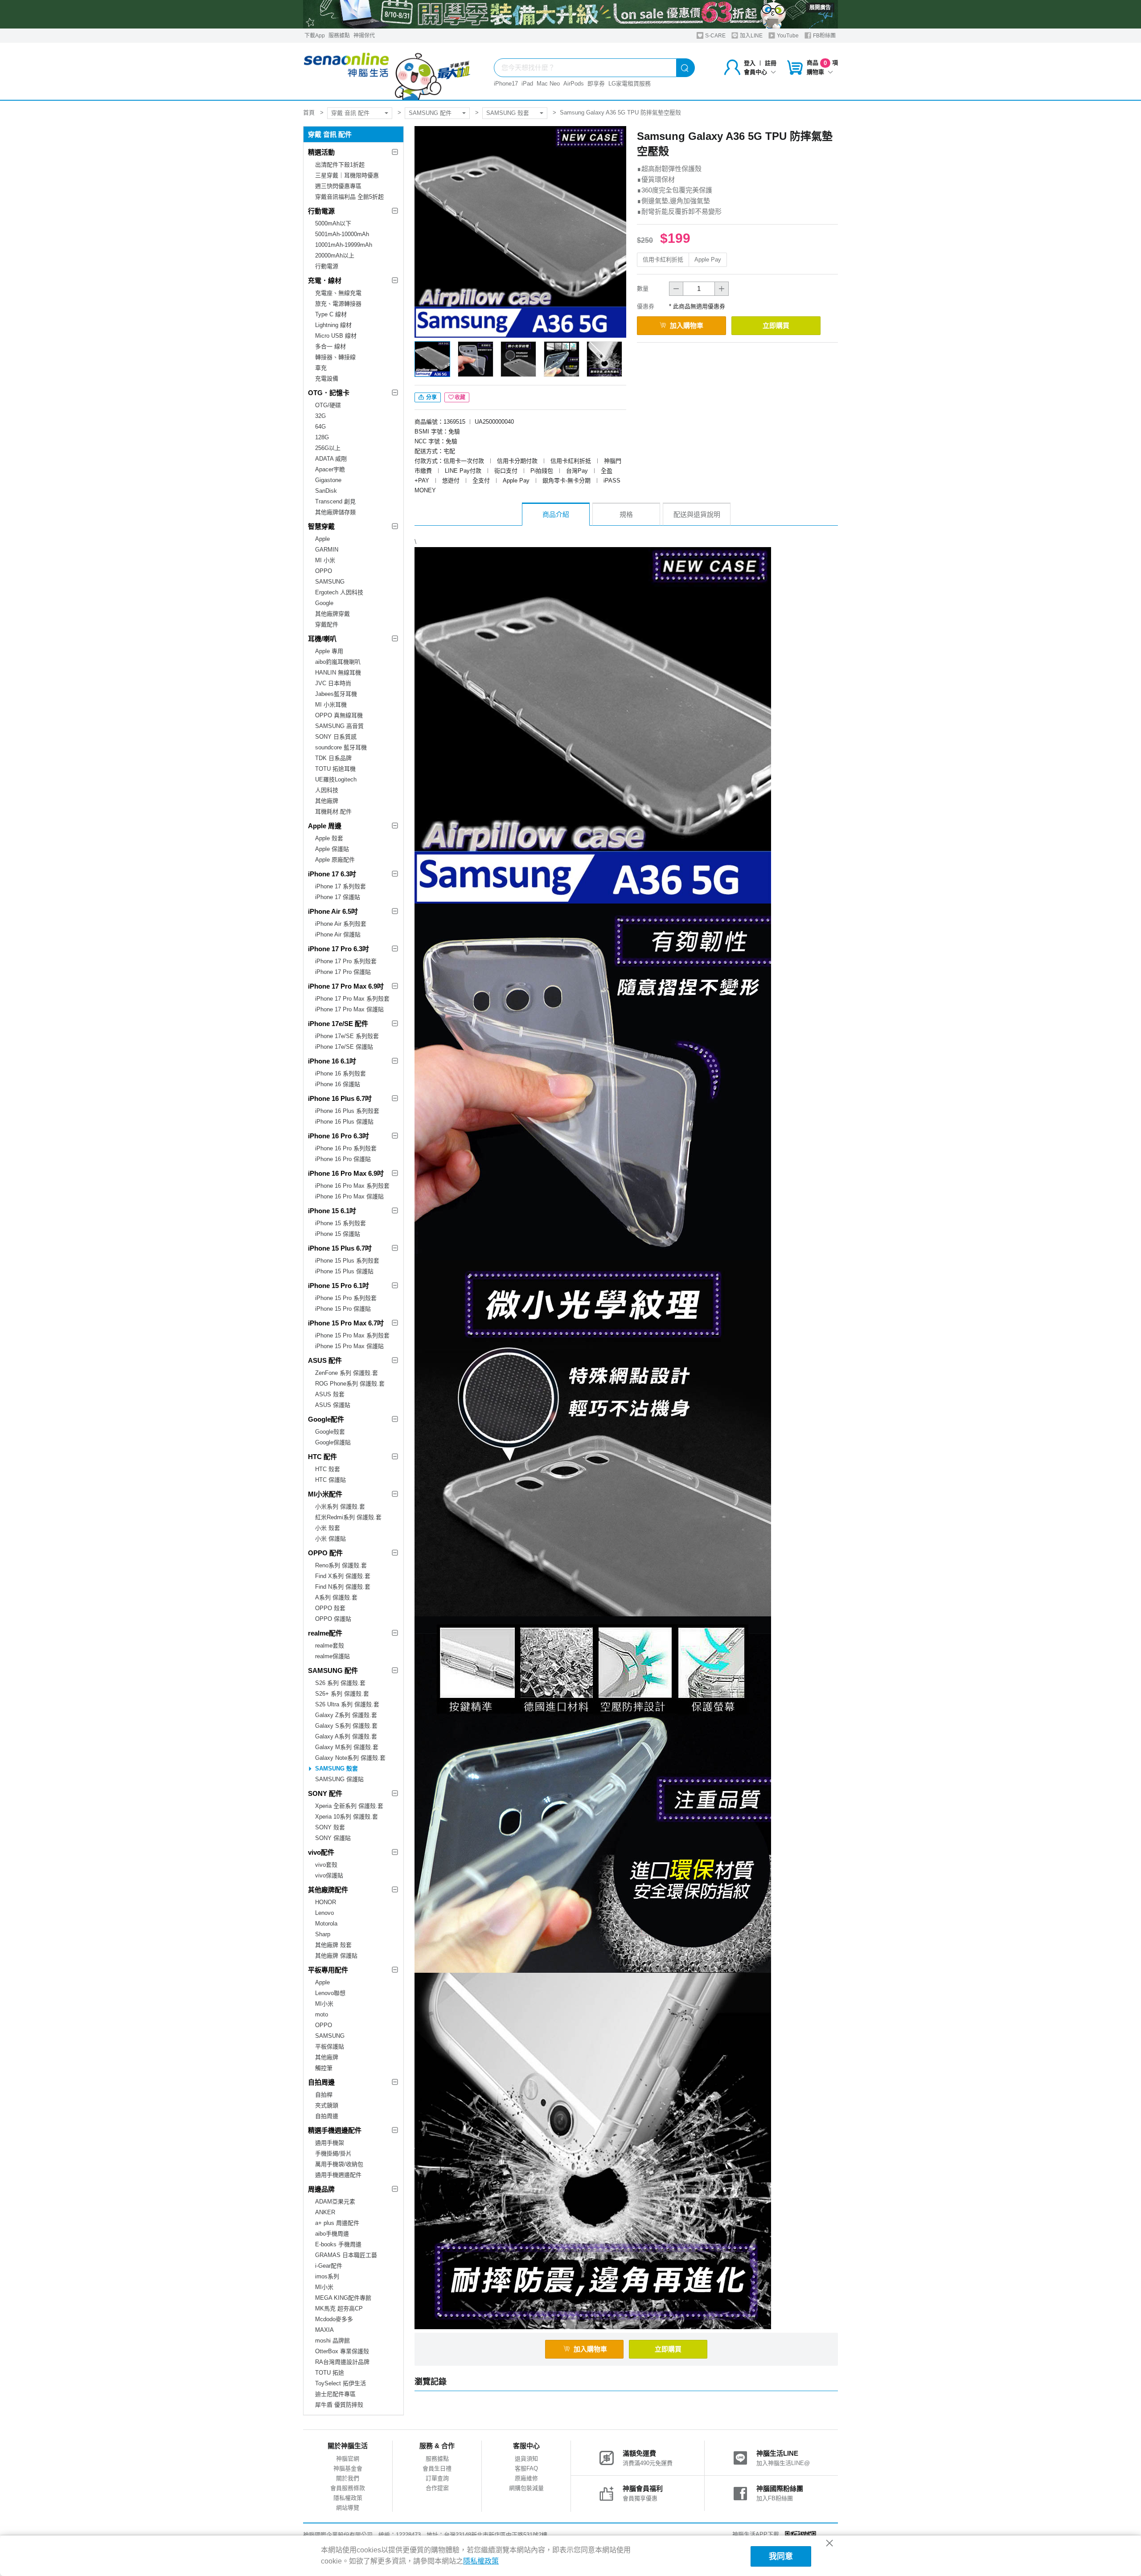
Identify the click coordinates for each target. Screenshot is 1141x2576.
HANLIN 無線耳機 (338, 673)
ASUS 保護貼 (333, 1405)
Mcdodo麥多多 (334, 2319)
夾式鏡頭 (327, 2105)
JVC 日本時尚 (333, 683)
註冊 (771, 63)
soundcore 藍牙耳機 (341, 747)
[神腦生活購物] (387, 71)
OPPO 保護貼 (333, 1619)
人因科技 (327, 790)
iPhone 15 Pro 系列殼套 (346, 1298)
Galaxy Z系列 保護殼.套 (346, 1715)
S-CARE (715, 36)
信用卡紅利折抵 (663, 260)
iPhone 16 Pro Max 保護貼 (349, 1196)
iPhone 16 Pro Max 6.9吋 (346, 1173)
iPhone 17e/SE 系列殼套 (347, 1036)
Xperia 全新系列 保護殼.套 (349, 1806)
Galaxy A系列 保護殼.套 (346, 1736)
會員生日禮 (437, 2468)
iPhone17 (506, 84)
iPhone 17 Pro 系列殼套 (346, 961)
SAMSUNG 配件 (430, 113)
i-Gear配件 (329, 2266)
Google (324, 603)
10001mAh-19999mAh (344, 245)
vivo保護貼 (329, 1875)
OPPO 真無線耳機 (339, 715)
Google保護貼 (333, 1442)
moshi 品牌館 (332, 2341)
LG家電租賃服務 (630, 84)
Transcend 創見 (335, 501)
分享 (431, 397)
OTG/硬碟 (328, 405)
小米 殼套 (328, 1528)
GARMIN (327, 550)
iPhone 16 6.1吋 (332, 1061)
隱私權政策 (348, 2498)
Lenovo (324, 1913)
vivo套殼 (326, 1865)
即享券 (596, 84)
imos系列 (327, 2276)
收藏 (460, 397)
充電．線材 (325, 280)
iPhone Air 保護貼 (338, 934)
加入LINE (751, 36)
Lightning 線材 (333, 325)
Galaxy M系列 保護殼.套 (347, 1747)
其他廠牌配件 (328, 1890)
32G (320, 416)
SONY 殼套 (330, 1827)
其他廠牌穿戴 (332, 614)
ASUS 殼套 (330, 1394)
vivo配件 (321, 1852)
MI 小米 (325, 560)
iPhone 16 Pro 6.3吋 (339, 1136)
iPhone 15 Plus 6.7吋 (340, 1248)
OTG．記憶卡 (329, 393)
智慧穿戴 (321, 526)
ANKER (325, 2212)
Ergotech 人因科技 (339, 592)
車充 (321, 368)
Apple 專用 (329, 651)
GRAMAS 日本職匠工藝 (346, 2255)
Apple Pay (708, 260)
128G (322, 437)
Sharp (323, 1934)
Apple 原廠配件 (335, 860)
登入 (750, 63)
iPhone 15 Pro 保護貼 (343, 1309)
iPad (527, 84)
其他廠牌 (327, 801)
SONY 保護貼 (333, 1838)
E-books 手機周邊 (338, 2244)
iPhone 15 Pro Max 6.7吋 (346, 1323)
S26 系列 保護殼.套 (340, 1683)
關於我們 (348, 2478)
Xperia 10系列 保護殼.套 (347, 1817)
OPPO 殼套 (330, 1608)
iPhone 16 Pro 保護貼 (343, 1159)
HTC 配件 (322, 1457)
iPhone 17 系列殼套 (341, 886)
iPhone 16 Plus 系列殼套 (347, 1111)
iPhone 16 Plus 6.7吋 (340, 1098)
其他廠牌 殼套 (333, 1945)
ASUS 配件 (325, 1360)
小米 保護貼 (330, 1539)
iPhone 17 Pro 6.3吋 (339, 949)
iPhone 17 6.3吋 (332, 874)
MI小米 (324, 2004)
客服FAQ (526, 2468)
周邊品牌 (321, 2189)
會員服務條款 (348, 2488)
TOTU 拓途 (330, 2373)
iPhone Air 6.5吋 (333, 911)
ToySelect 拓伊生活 (341, 2383)
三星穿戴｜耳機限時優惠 (347, 175)
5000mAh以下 (333, 223)
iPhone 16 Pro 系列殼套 (346, 1148)
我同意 (781, 2556)
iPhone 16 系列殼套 (341, 1073)
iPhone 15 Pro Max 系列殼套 (352, 1335)
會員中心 (755, 72)
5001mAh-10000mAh (342, 234)
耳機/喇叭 (322, 639)
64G (320, 427)
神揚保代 (364, 36)
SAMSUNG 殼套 (508, 113)
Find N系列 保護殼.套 (343, 1587)
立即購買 (776, 325)
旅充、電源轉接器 (338, 304)
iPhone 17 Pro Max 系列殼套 (352, 999)
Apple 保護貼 (332, 849)
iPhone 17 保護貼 (338, 897)
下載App (315, 36)
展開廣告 (820, 8)
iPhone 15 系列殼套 (341, 1223)
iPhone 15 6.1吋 (332, 1211)
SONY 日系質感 (336, 737)
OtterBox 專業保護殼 (342, 2351)
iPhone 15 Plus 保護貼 (344, 1271)
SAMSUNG (330, 582)
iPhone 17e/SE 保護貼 (344, 1047)
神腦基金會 (348, 2468)
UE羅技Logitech (336, 779)
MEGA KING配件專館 (343, 2298)
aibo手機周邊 (332, 2234)
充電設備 (327, 378)
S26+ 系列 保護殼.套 (342, 1694)
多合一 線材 (330, 346)
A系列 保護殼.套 (336, 1597)
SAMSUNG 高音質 (339, 726)
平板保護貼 (330, 2046)
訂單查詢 (437, 2478)
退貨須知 (526, 2459)
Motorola (326, 1924)
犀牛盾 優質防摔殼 (339, 2405)
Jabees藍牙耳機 (336, 694)
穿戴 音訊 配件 (350, 113)
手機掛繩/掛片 (333, 2153)
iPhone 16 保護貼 (338, 1084)
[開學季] (570, 14)
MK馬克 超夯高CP (339, 2308)
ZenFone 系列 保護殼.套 (347, 1373)
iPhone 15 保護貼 (338, 1234)
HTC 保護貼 (330, 1480)
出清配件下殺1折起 (340, 165)
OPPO (324, 571)
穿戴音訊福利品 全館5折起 (349, 197)
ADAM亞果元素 (335, 2202)
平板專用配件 (328, 1970)
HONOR (326, 1902)
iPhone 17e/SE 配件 (338, 1024)
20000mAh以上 (335, 256)
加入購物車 (687, 325)
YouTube (787, 36)
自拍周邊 (321, 2082)
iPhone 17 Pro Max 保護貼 (349, 1009)
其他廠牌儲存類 (335, 512)
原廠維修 (526, 2478)
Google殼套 (330, 1432)
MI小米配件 (325, 1494)
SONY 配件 (325, 1793)
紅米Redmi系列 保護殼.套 (348, 1517)
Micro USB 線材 (336, 336)
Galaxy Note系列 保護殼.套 (350, 1758)
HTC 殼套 (328, 1469)
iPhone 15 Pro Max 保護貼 (349, 1346)
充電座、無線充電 (338, 293)
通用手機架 (330, 2143)
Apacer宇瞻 (330, 469)
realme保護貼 (332, 1656)
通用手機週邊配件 (338, 2175)
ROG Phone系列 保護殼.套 (350, 1384)
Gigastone (328, 480)
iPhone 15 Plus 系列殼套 (347, 1261)
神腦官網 (348, 2459)
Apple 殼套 (329, 838)
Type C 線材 (331, 314)
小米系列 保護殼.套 (340, 1507)
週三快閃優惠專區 (338, 186)
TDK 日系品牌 (333, 758)
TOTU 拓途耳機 (335, 769)
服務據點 (339, 36)
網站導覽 (348, 2508)
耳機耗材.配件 (333, 812)
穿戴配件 (327, 624)
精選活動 (321, 152)
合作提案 (437, 2488)
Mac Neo (548, 84)
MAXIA (324, 2330)
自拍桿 (324, 2095)
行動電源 (321, 211)
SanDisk (326, 491)
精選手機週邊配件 (335, 2130)
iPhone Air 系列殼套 (341, 924)
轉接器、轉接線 (335, 357)
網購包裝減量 (526, 2488)
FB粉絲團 (824, 36)
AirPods (574, 84)
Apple (322, 539)
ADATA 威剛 (331, 459)
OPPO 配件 (325, 1553)
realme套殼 (330, 1646)
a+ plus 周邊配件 (337, 2223)
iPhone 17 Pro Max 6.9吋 (346, 986)
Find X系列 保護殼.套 (343, 1576)
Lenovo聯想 (330, 1993)
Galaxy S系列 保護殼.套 (346, 1726)
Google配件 (326, 1419)
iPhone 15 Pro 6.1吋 (339, 1286)
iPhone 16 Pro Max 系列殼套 (352, 1186)
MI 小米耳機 (331, 705)
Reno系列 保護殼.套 (341, 1565)
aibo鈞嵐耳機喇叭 (338, 662)
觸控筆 (324, 2068)
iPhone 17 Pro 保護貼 (343, 972)
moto (322, 2014)
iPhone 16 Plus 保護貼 (344, 1122)
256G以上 (328, 448)
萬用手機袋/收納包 (339, 2164)
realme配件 (325, 1633)
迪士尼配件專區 (335, 2394)
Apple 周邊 (325, 826)
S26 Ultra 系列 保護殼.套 (347, 1704)
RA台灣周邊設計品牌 (342, 2362)
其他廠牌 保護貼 (336, 1956)
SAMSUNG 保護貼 (339, 1779)
